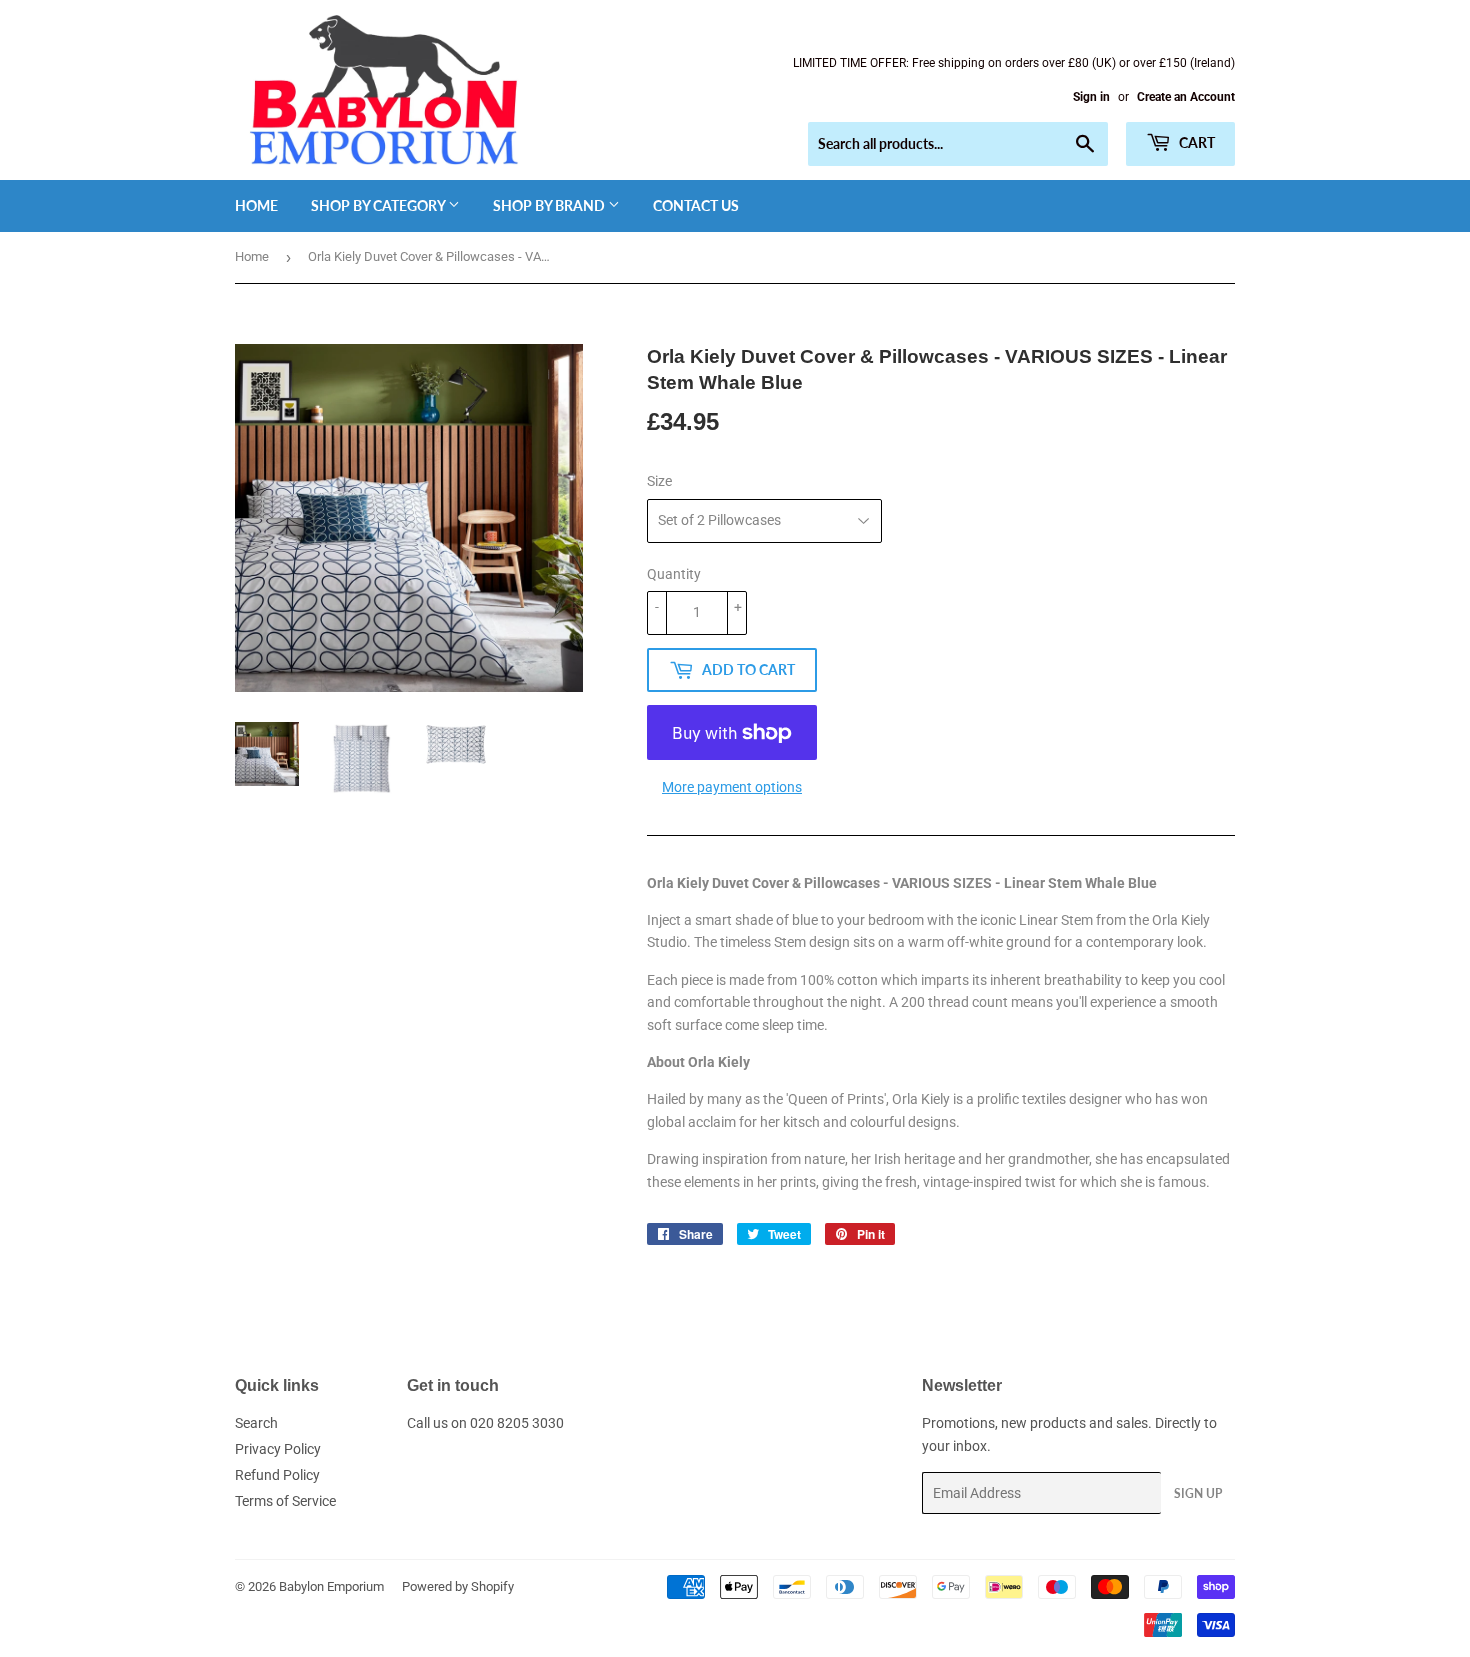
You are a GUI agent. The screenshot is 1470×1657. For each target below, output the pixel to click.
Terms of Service (285, 1501)
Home (256, 205)
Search (256, 1423)
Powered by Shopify (458, 1586)
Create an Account (1186, 97)
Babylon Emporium (331, 1586)
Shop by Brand (550, 205)
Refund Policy (277, 1475)
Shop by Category (379, 205)
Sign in (1091, 97)
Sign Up (1198, 1493)
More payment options (732, 787)
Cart (1195, 142)
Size (659, 481)
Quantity (674, 574)
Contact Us (696, 205)
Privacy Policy (278, 1449)
